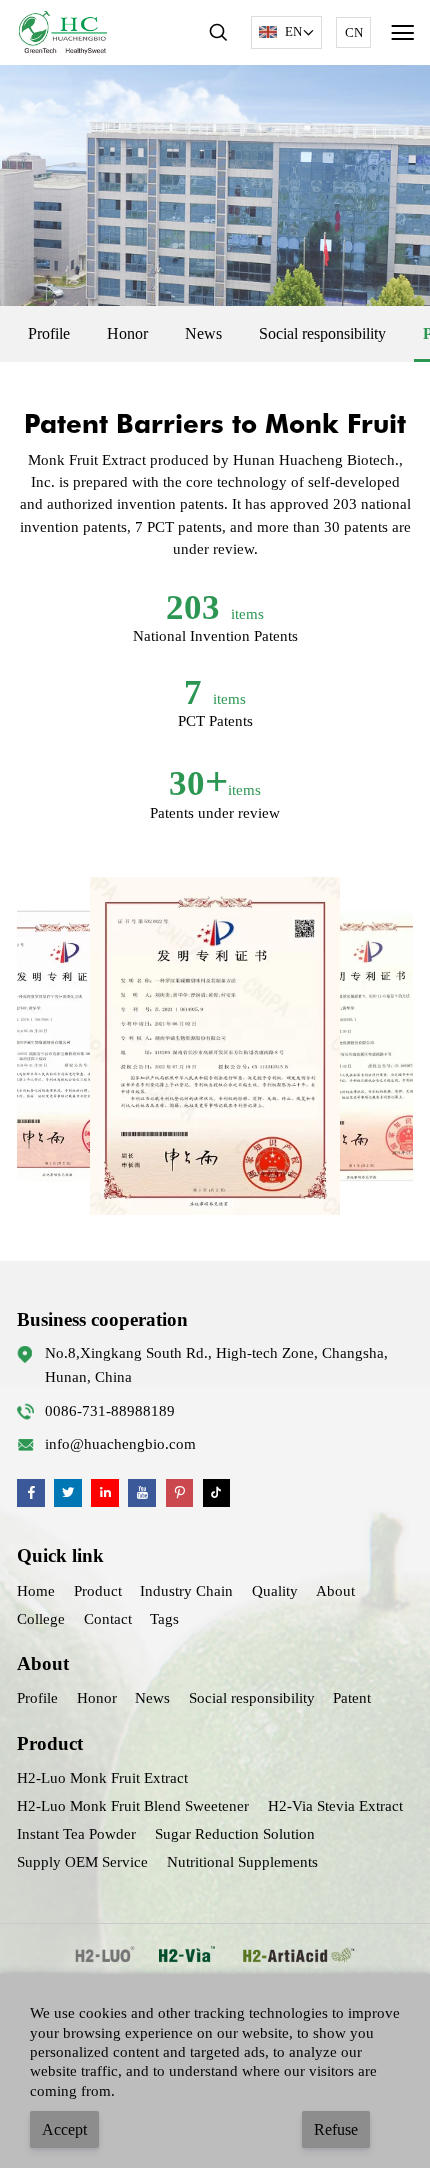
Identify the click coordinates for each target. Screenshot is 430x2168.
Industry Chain (186, 1591)
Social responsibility (322, 333)
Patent (352, 1698)
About (335, 1591)
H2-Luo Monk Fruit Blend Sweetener (133, 1806)
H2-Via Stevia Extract (335, 1806)
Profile (49, 333)
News (203, 333)
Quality (275, 1591)
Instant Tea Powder (76, 1834)
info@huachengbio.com (120, 1444)
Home (36, 1591)
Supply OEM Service (82, 1862)
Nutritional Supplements (242, 1862)
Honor (127, 333)
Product (98, 1591)
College (41, 1619)
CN (354, 32)
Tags (164, 1619)
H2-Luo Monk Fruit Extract (102, 1778)
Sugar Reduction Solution (235, 1834)
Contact (108, 1619)
